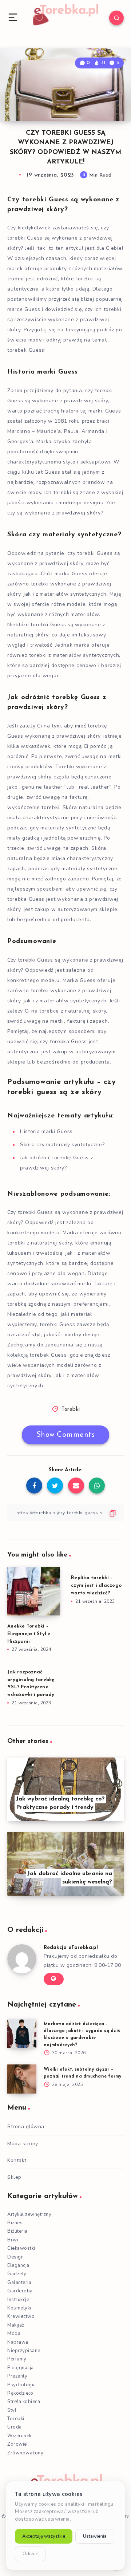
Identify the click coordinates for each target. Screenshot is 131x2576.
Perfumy (17, 2359)
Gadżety (17, 2274)
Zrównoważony (25, 2453)
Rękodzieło (20, 2393)
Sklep (14, 2177)
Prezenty (17, 2376)
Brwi (13, 2240)
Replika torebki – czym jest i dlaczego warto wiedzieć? (96, 1585)
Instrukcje (18, 2300)
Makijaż (16, 2325)
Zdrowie (17, 2444)
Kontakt (17, 2160)
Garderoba (20, 2291)
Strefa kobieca (24, 2402)
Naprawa (18, 2342)
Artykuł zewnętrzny (29, 2214)
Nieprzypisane (24, 2351)
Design (15, 2257)
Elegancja (18, 2265)
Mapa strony (23, 2144)
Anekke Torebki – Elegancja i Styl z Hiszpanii (29, 1634)
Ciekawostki (21, 2248)
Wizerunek (19, 2436)
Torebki (71, 1410)
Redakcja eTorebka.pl (71, 1948)
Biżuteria (17, 2231)
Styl (12, 2410)
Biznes (15, 2223)
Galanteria (19, 2283)
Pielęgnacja (21, 2368)
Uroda (15, 2427)
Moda (14, 2334)
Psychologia (22, 2385)
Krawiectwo (21, 2316)
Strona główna (26, 2127)
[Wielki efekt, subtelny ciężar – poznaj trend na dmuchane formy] (22, 2079)
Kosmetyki (19, 2308)
